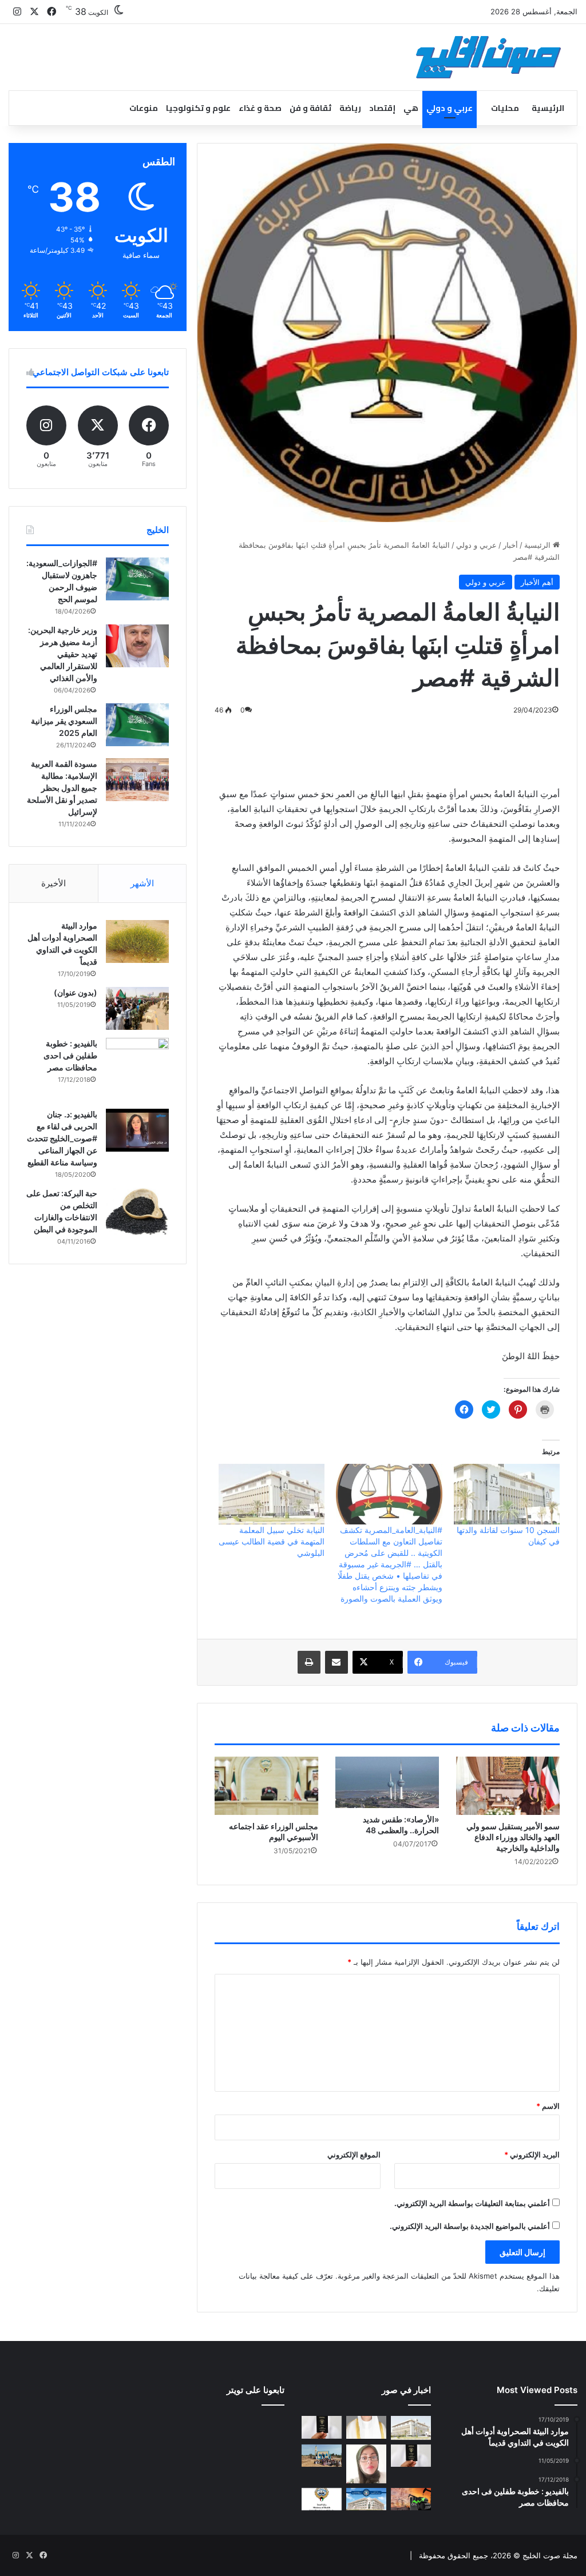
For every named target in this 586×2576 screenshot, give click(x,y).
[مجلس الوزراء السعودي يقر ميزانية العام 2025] (137, 725)
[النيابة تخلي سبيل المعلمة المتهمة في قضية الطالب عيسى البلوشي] (272, 1494)
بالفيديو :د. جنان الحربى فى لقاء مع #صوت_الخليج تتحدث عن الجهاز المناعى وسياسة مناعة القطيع (62, 1138)
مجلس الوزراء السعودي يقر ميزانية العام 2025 (64, 721)
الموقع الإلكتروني (354, 2155)
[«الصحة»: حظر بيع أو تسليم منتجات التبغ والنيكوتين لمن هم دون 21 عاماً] (322, 2499)
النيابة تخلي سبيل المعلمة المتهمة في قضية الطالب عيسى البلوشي (272, 1541)
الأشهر (142, 883)
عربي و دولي (450, 108)
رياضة (350, 108)
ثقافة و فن (310, 108)
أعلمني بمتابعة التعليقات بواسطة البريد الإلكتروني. (472, 2203)
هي (411, 108)
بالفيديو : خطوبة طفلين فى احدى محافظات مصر (70, 1055)
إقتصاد (382, 108)
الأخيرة (54, 883)
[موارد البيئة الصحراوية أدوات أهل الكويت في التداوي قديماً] (137, 941)
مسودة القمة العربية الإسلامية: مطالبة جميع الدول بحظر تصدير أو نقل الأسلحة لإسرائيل (62, 788)
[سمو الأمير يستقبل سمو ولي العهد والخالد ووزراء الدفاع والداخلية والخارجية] (508, 1786)
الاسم (548, 2106)
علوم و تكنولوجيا (198, 108)
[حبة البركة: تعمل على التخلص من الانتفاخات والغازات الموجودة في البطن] (137, 1211)
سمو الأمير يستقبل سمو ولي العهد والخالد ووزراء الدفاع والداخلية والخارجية (513, 1837)
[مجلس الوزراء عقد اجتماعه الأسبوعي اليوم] (266, 1786)
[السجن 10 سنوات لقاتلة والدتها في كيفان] (507, 1494)
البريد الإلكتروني (532, 2155)
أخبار (510, 545)
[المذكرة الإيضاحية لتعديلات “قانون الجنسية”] (322, 2427)
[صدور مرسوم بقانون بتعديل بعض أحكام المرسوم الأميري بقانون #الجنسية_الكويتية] (411, 2456)
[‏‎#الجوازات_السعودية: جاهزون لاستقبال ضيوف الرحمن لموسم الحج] (137, 579)
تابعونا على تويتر (256, 2390)
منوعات (144, 108)
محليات (505, 108)
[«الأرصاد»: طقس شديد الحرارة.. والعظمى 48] (387, 1782)
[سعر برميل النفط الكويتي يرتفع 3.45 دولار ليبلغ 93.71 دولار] (411, 2499)
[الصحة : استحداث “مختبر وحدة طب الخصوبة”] (366, 2427)
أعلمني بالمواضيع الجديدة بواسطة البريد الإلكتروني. (470, 2226)
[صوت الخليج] (488, 57)
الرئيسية (548, 108)
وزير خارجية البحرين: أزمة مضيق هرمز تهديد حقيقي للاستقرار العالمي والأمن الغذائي (63, 654)
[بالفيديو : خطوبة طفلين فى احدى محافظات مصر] (137, 1069)
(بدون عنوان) (76, 992)
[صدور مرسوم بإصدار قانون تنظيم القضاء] (411, 2428)
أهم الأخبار (537, 582)
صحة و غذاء (260, 108)
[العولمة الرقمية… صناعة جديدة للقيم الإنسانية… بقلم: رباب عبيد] (366, 2464)
